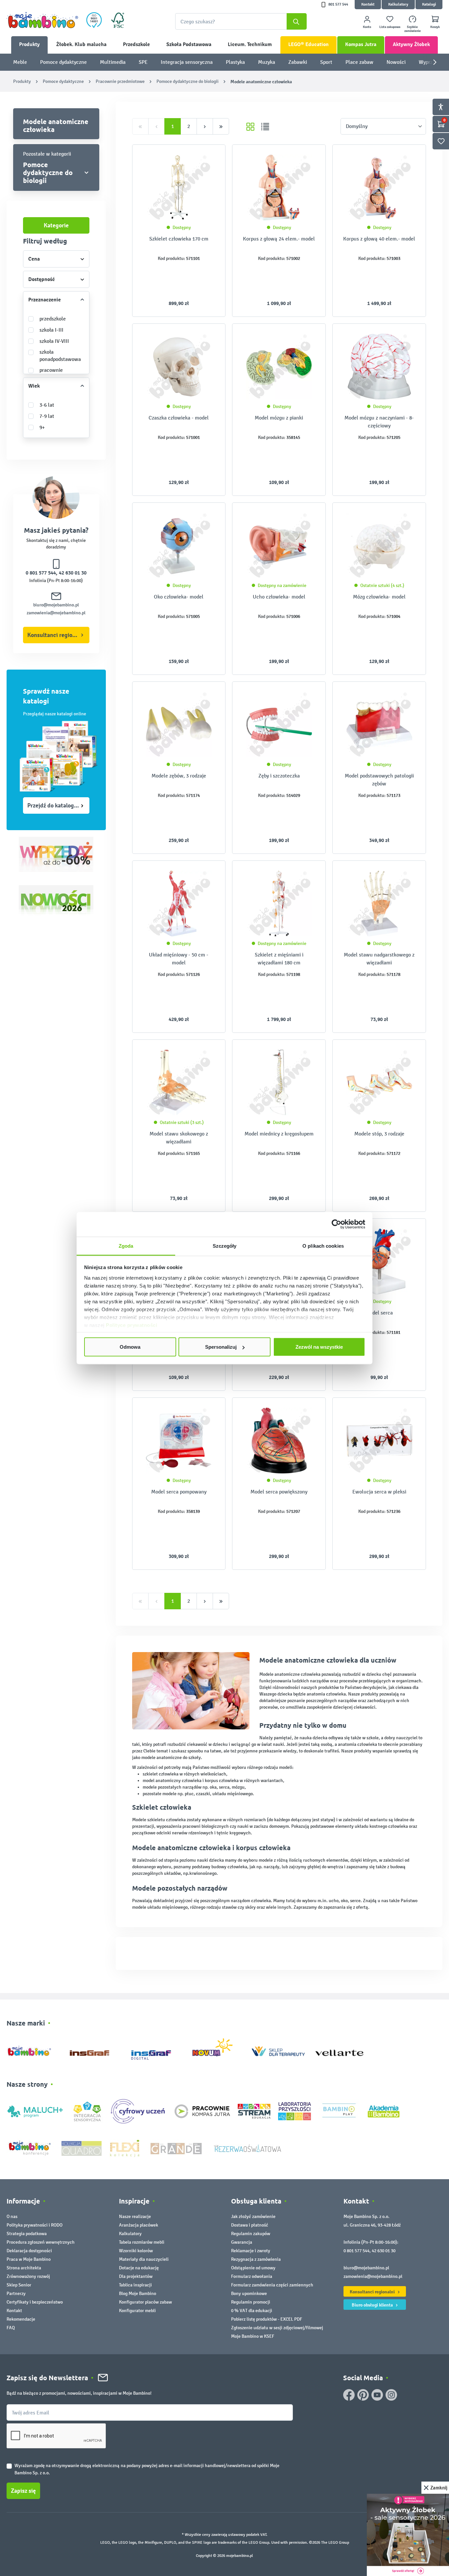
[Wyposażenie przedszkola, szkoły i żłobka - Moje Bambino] (42, 20)
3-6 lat (47, 405)
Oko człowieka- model (179, 597)
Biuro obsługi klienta (373, 2305)
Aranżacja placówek (139, 2225)
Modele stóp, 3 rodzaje (379, 1134)
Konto (367, 27)
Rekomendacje (21, 2319)
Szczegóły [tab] (225, 1246)
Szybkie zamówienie (413, 29)
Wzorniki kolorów (136, 2251)
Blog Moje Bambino (138, 2294)
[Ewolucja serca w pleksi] (379, 1441)
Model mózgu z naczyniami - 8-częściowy (379, 422)
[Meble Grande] (177, 2148)
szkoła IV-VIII (54, 341)
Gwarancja (242, 2242)
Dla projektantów (136, 2276)
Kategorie (56, 225)
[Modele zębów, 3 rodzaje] (179, 725)
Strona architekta (24, 2268)
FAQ (11, 2328)
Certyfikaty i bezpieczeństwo (35, 2302)
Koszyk (435, 27)
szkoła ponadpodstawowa (60, 356)
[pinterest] (363, 2395)
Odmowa (130, 1347)
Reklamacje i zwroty (251, 2251)
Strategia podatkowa (27, 2234)
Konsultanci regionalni (56, 635)
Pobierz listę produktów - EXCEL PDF (267, 2319)
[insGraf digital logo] (156, 2050)
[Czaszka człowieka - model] (179, 367)
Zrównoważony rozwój (28, 2276)
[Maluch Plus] (35, 2111)
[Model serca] (379, 1262)
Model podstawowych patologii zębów (379, 780)
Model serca (379, 1313)
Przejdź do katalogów (54, 805)
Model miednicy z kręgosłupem (279, 1134)
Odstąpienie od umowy (253, 2268)
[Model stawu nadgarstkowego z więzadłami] (379, 904)
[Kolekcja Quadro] (82, 2148)
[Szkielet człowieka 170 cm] (179, 188)
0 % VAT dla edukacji (252, 2311)
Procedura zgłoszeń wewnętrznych (41, 2242)
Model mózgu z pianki (279, 418)
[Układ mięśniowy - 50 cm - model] (179, 904)
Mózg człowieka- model (379, 597)
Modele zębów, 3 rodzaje (179, 776)
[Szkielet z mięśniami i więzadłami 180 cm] (279, 904)
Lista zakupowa (390, 27)
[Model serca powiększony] (279, 1441)
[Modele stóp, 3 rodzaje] (379, 1083)
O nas (12, 2217)
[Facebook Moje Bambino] (349, 2395)
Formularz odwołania (252, 2276)
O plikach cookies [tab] (323, 1246)
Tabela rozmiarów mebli (142, 2242)
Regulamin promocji (251, 2302)
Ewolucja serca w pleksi (379, 1492)
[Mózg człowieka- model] (379, 546)
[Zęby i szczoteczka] (279, 725)
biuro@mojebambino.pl (56, 605)
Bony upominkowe (249, 2294)
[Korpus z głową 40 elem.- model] (379, 188)
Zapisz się (23, 2491)
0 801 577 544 (41, 573)
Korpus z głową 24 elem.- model (279, 239)
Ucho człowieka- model (279, 597)
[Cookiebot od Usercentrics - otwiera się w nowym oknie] (336, 1224)
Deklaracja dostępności (29, 2251)
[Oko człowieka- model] (179, 546)
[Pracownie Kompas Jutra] (202, 2111)
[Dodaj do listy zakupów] (207, 160)
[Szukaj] (297, 21)
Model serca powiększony (279, 1492)
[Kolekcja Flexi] (125, 2148)
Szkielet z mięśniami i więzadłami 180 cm (279, 959)
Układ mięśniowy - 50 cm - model (179, 959)
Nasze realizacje (135, 2217)
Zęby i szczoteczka (279, 776)
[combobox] (241, 21)
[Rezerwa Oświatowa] (248, 2148)
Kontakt (368, 4)
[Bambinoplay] (339, 2111)
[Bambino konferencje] (30, 2148)
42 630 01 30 (73, 573)
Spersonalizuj (221, 1347)
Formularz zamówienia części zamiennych (272, 2285)
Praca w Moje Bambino (29, 2259)
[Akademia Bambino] (384, 2111)
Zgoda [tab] (126, 1246)
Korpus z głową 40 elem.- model (379, 239)
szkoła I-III (51, 330)
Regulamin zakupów (251, 2234)
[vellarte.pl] (339, 2050)
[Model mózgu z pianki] (279, 367)
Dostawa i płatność (250, 2225)
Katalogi (429, 4)
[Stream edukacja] (254, 2111)
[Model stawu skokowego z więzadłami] (179, 1083)
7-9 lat (47, 416)
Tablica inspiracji (135, 2285)
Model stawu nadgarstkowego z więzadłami (379, 959)
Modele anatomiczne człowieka (56, 125)
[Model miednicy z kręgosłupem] (279, 1083)
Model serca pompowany (179, 1492)
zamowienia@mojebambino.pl (56, 613)
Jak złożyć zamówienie (253, 2217)
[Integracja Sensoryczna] (87, 2111)
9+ (42, 427)
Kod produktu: (171, 258)
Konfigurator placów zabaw (145, 2302)
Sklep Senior (19, 2285)
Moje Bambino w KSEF (253, 2336)
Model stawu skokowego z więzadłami (179, 1138)
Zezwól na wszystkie (319, 1347)
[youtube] (377, 2395)
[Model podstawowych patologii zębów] (379, 725)
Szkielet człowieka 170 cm (179, 239)
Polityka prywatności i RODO (35, 2225)
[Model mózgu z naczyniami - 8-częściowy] (379, 367)
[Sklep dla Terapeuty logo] (278, 2050)
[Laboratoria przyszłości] (295, 2111)
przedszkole (53, 319)
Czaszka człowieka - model (179, 418)
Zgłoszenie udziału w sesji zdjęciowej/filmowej (277, 2328)
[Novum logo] (217, 2050)
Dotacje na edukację (139, 2268)
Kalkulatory (398, 4)
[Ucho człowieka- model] (279, 546)
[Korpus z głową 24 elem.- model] (279, 188)
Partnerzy (16, 2294)
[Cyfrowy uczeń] (139, 2111)
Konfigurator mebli (137, 2311)
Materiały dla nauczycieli (144, 2259)
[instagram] (391, 2395)
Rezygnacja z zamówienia (256, 2259)
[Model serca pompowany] (179, 1441)
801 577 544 (338, 4)
